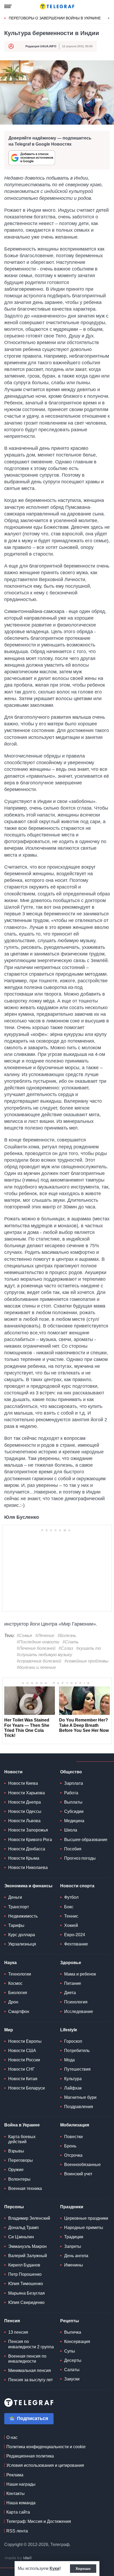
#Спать (71, 1642)
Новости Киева (23, 1783)
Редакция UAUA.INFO (41, 46)
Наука (10, 1963)
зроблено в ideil (19, 2558)
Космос (15, 1983)
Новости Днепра (25, 1802)
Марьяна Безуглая (27, 2293)
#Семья (24, 1636)
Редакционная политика (30, 2456)
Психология (76, 2002)
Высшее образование (86, 1840)
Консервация (77, 2342)
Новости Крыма (24, 1858)
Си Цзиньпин (21, 2237)
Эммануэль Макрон (27, 2246)
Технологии (20, 1974)
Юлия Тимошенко (26, 2284)
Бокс (69, 1907)
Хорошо (83, 2569)
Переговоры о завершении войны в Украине (55, 18)
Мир (9, 2030)
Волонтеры (19, 2179)
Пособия (73, 1849)
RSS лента (17, 2531)
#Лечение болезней (36, 1648)
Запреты (73, 2246)
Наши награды (21, 2484)
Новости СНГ (21, 2069)
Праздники (72, 2207)
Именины (74, 2265)
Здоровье (71, 1963)
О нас (12, 2437)
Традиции (74, 2237)
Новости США (22, 2051)
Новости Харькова (27, 1793)
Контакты (16, 2493)
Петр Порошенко (25, 2274)
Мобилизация (75, 2125)
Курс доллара (22, 1935)
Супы (70, 2351)
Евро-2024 (75, 1935)
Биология (18, 1993)
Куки (54, 2568)
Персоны (14, 2207)
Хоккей (71, 1925)
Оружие (16, 2170)
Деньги (15, 1897)
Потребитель (77, 2051)
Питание (73, 1983)
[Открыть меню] (8, 6)
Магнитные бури (80, 2097)
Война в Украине (22, 2125)
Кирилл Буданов (24, 2265)
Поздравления (79, 2107)
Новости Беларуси (27, 2088)
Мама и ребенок (80, 1974)
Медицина (74, 1821)
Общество (71, 1772)
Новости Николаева (28, 1868)
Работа (71, 1793)
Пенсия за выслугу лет (30, 2380)
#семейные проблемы (86, 1661)
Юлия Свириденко (26, 2302)
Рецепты (70, 2321)
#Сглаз (66, 1648)
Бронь (70, 2146)
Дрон (13, 2002)
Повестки (73, 2137)
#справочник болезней (39, 1661)
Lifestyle (69, 2030)
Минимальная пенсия (30, 2370)
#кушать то (89, 1648)
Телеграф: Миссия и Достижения (39, 2521)
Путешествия (77, 2069)
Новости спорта (77, 1886)
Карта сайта (18, 2512)
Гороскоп (73, 2041)
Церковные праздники (86, 2218)
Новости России (24, 2060)
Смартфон (19, 2012)
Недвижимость (23, 1916)
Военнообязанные (82, 2165)
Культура (73, 2079)
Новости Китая (23, 2079)
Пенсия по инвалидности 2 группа (31, 2344)
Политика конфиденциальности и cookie (46, 2447)
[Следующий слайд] (109, 18)
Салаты (72, 2370)
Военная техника (25, 2188)
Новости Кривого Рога (30, 1840)
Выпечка (73, 2332)
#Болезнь (67, 1636)
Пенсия (12, 2321)
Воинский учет (78, 2174)
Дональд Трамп (23, 2228)
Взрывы (16, 2151)
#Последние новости (38, 1642)
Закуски (72, 2379)
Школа (71, 1830)
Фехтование (76, 1944)
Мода (69, 2060)
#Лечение (45, 1636)
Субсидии (74, 1811)
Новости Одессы (25, 1811)
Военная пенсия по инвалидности (27, 2359)
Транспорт (19, 1907)
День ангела (76, 2256)
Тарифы (16, 1925)
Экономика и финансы (28, 1886)
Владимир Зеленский (29, 2218)
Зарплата (74, 1783)
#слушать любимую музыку (44, 1655)
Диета (70, 1993)
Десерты (73, 2360)
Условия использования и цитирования (45, 2465)
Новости (13, 1772)
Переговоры (21, 2160)
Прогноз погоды (80, 1858)
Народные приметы (84, 2228)
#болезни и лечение (36, 1667)
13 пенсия (18, 2332)
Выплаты (73, 1802)
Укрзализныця (22, 1944)
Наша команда (21, 2503)
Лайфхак (73, 2088)
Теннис (71, 1916)
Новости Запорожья (28, 1830)
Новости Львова (24, 1821)
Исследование (79, 2012)
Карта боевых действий (22, 2139)
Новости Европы (25, 2041)
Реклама (15, 2475)
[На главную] (57, 6)
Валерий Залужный (28, 2256)
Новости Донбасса (27, 1849)
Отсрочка (73, 2155)
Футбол (71, 1897)
